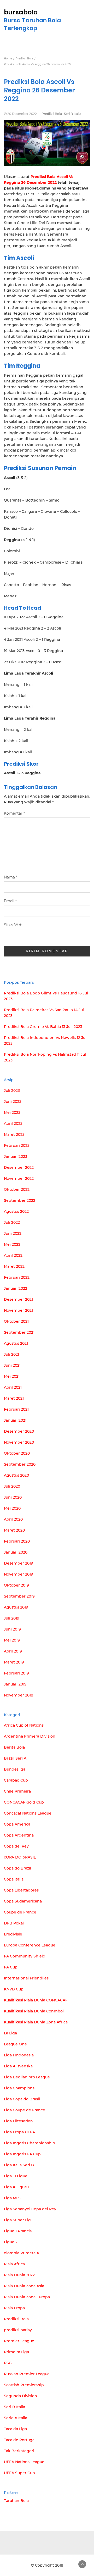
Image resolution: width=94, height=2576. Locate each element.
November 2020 (19, 1442)
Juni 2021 (12, 1365)
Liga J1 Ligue (16, 2176)
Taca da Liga (15, 2429)
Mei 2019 (12, 1640)
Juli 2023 (12, 1091)
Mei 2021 (12, 1376)
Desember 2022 (19, 1167)
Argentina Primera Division (30, 1736)
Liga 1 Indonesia (19, 2055)
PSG (8, 2363)
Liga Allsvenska (18, 2066)
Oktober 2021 (16, 1321)
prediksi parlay (18, 2330)
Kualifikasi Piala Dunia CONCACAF (36, 2000)
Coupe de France (20, 1912)
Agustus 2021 (16, 1343)
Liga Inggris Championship (30, 2143)
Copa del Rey (16, 1846)
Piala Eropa (14, 2308)
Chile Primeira (17, 1791)
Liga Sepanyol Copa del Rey (30, 2209)
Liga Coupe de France (25, 2110)
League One (15, 2044)
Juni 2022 (13, 1233)
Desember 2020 (19, 1431)
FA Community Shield (25, 1956)
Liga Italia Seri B (19, 2165)
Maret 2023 (14, 1134)
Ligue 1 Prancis (18, 2231)
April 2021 (13, 1387)
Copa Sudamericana (23, 1901)
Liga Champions (19, 2088)
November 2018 (19, 1695)
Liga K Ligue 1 (17, 2187)
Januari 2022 (16, 1288)
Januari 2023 (16, 1156)
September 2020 (20, 1464)
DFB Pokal (14, 1923)
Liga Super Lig (17, 2220)
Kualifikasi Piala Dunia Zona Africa (36, 2022)
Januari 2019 (15, 1684)
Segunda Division (20, 2396)
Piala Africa (14, 2264)
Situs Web (13, 925)
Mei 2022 (12, 1244)
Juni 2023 (13, 1101)
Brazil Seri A (15, 1758)
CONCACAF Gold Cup (24, 1802)
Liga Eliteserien (18, 2121)
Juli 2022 (12, 1222)
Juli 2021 (11, 1354)
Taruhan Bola (16, 2501)
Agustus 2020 (16, 1475)
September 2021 (19, 1332)
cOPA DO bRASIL (20, 1857)
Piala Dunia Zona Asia (24, 2286)
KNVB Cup (14, 1989)
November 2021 (18, 1310)
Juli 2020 (12, 1486)
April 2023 (13, 1123)
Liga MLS (12, 2198)
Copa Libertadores (21, 1890)
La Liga (10, 2033)
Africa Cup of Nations (24, 1725)
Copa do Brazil (17, 1868)
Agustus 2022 (16, 1211)
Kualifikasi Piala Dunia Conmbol (34, 2011)
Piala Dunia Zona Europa (27, 2297)
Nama (11, 877)
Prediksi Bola (52, 114)
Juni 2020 (13, 1497)
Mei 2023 (12, 1112)
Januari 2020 (16, 1552)
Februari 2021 (16, 1409)
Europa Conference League (30, 1945)
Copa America (17, 1824)
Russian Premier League (27, 2374)
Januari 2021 (15, 1420)
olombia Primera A (22, 2253)
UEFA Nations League (24, 2462)
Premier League (19, 2341)
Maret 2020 (14, 1530)
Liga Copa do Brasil (22, 2099)
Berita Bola (14, 1747)
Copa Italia (14, 1879)
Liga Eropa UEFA (19, 2132)
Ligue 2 (11, 2242)
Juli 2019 (12, 1618)
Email (10, 901)
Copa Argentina (19, 1835)
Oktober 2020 (17, 1453)
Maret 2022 (14, 1266)
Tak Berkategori (19, 2451)
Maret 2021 (14, 1398)
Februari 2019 (16, 1673)
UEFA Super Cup (19, 2473)
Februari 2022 (17, 1277)
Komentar (14, 813)
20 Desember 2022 (22, 114)
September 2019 (19, 1596)
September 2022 (20, 1200)
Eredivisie (13, 1934)
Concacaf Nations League (28, 1813)
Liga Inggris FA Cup (22, 2154)
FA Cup (11, 1967)
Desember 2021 (18, 1299)
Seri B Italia (73, 114)
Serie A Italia (16, 2418)
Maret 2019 (14, 1662)
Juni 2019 (12, 1629)
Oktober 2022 (17, 1189)
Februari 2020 (17, 1541)
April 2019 (13, 1651)
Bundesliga (15, 1769)
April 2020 (13, 1519)
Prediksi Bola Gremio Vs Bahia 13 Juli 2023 (43, 1027)
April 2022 (13, 1255)
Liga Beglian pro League (27, 2077)
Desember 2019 (19, 1563)
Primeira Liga (16, 2352)
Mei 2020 (12, 1508)
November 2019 (19, 1574)
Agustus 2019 (16, 1607)
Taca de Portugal (20, 2440)
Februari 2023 (17, 1145)
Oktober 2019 (16, 1585)
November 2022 (19, 1178)
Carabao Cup (16, 1780)
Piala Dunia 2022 (19, 2275)
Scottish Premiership (24, 2385)
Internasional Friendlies (26, 1978)
